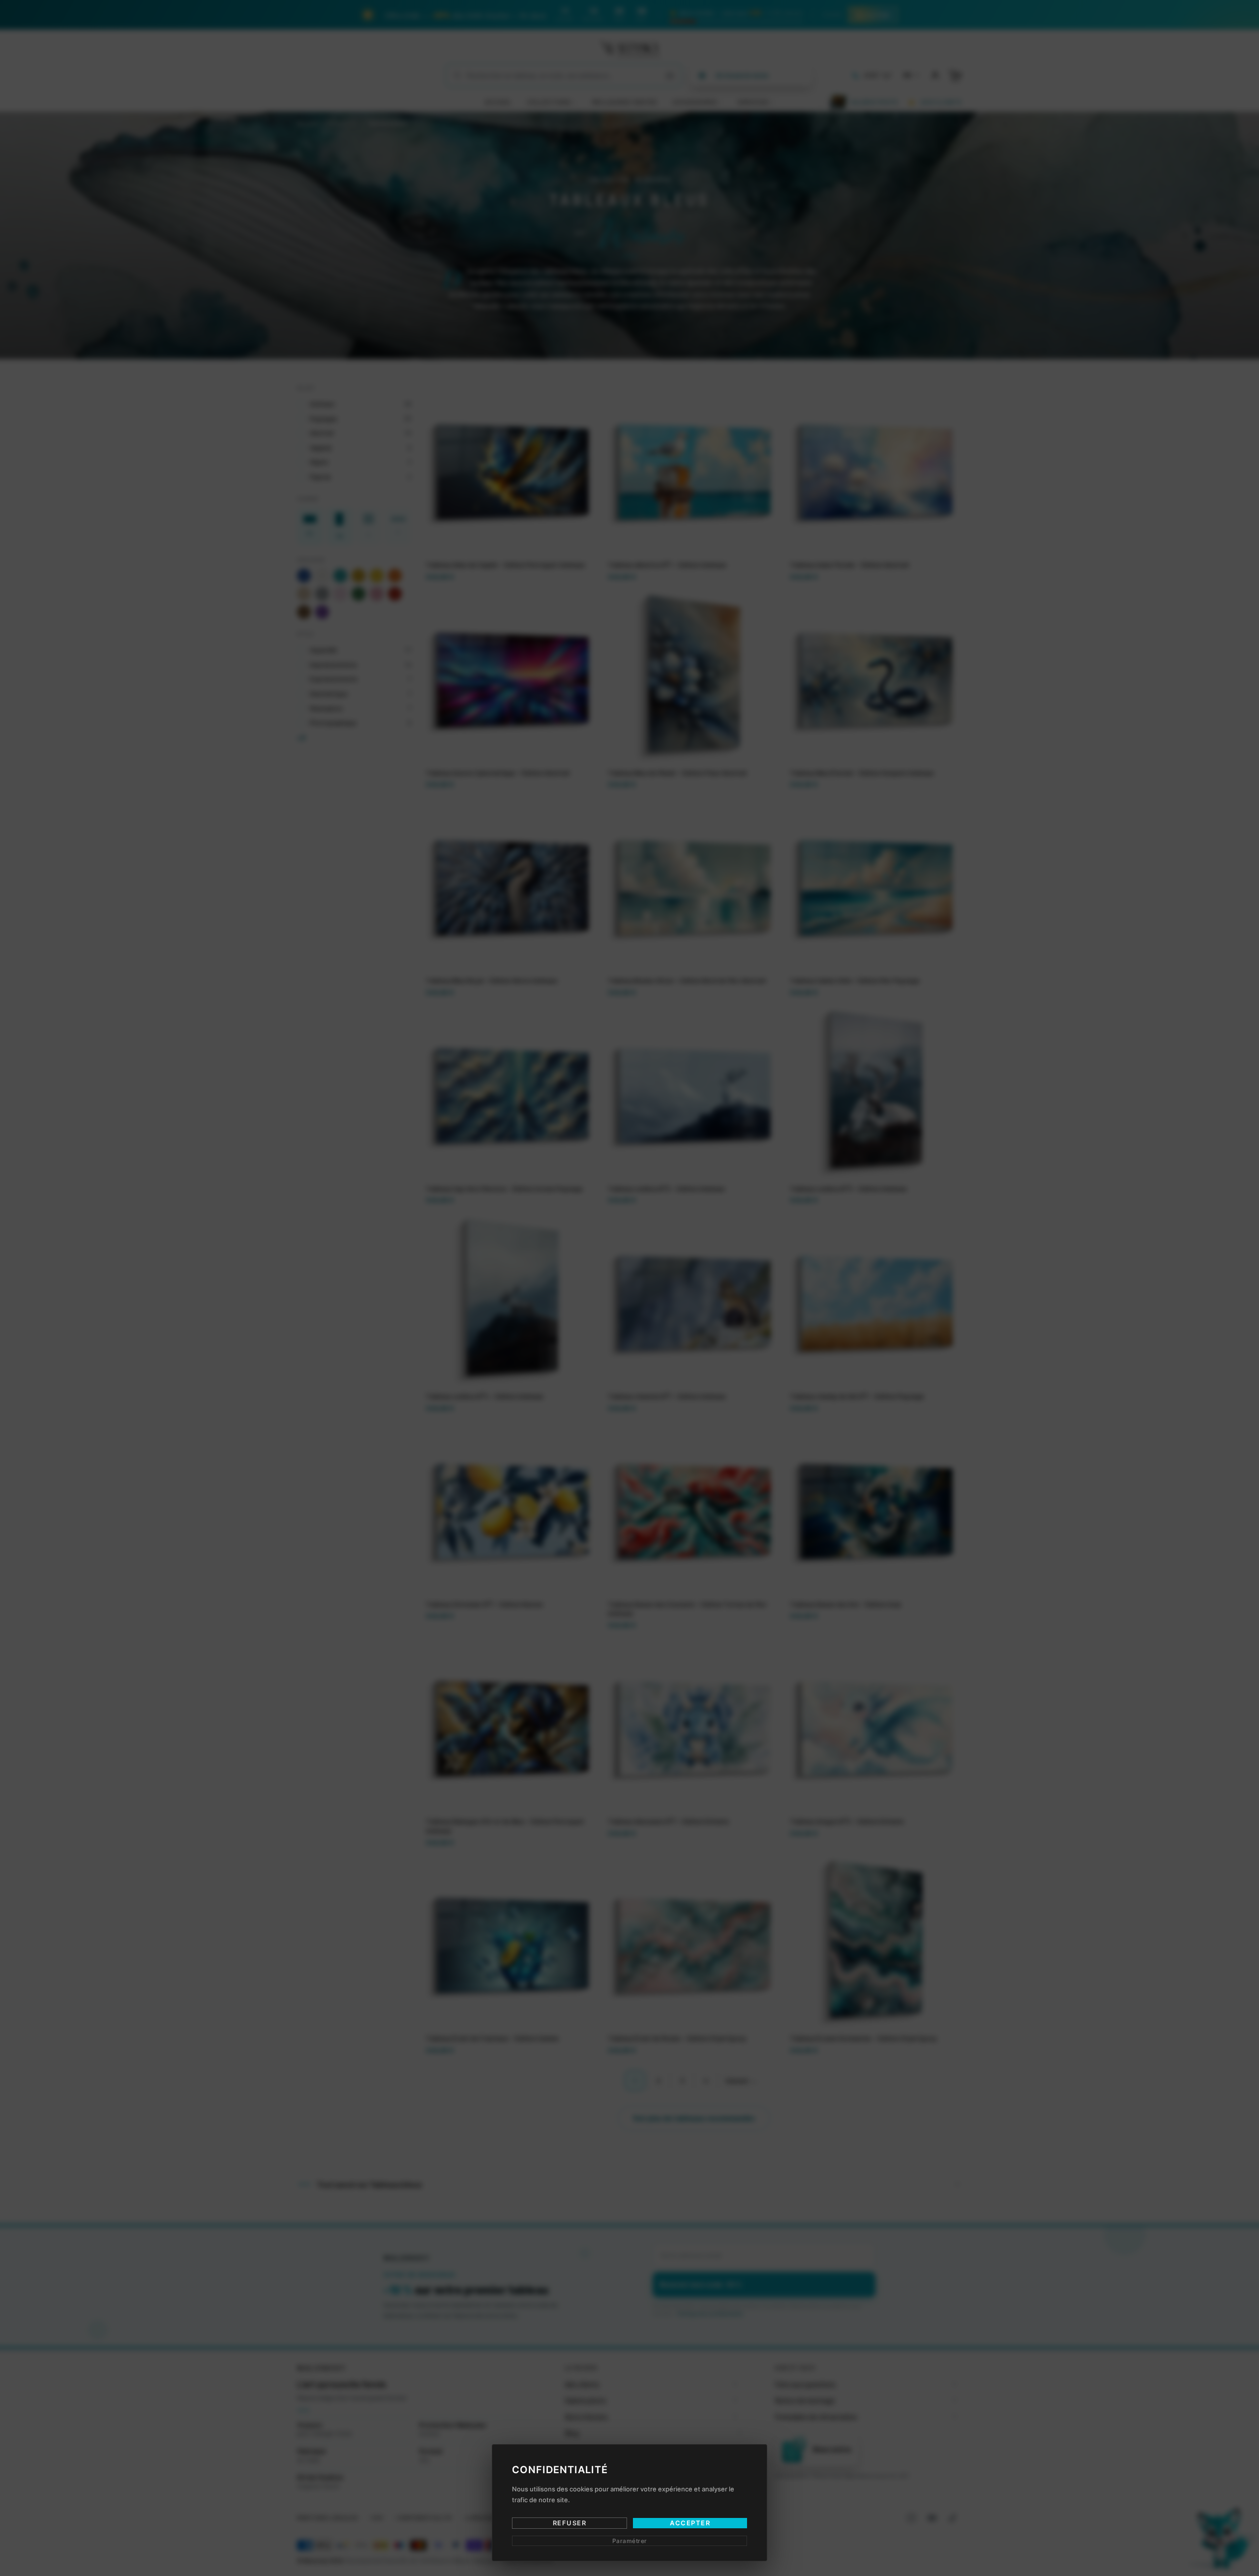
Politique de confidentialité (659, 1359)
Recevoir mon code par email (630, 1331)
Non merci (629, 1372)
